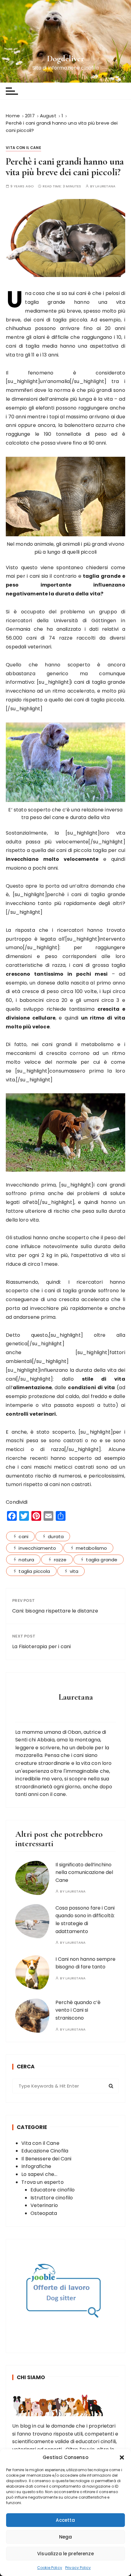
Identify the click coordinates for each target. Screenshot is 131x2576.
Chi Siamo (31, 2377)
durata (56, 1536)
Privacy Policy (78, 2568)
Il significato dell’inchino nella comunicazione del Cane (84, 1872)
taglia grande (102, 1560)
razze (60, 1560)
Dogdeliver (66, 59)
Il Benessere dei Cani (46, 2159)
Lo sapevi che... (39, 2174)
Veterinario (44, 2205)
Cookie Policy (50, 2568)
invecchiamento (37, 1548)
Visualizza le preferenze (65, 2554)
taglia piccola (34, 1571)
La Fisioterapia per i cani (41, 1646)
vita (74, 1571)
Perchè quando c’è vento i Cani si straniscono (78, 2010)
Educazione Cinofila (45, 2151)
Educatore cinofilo (53, 2190)
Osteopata (44, 2213)
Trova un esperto (42, 2182)
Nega (66, 2537)
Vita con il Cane (23, 148)
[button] (122, 2457)
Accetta (65, 2520)
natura (26, 1560)
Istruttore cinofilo (52, 2198)
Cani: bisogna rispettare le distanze (55, 1611)
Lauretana (105, 186)
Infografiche (36, 2166)
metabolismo (92, 1548)
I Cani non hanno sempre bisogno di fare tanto (85, 1963)
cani (23, 1536)
